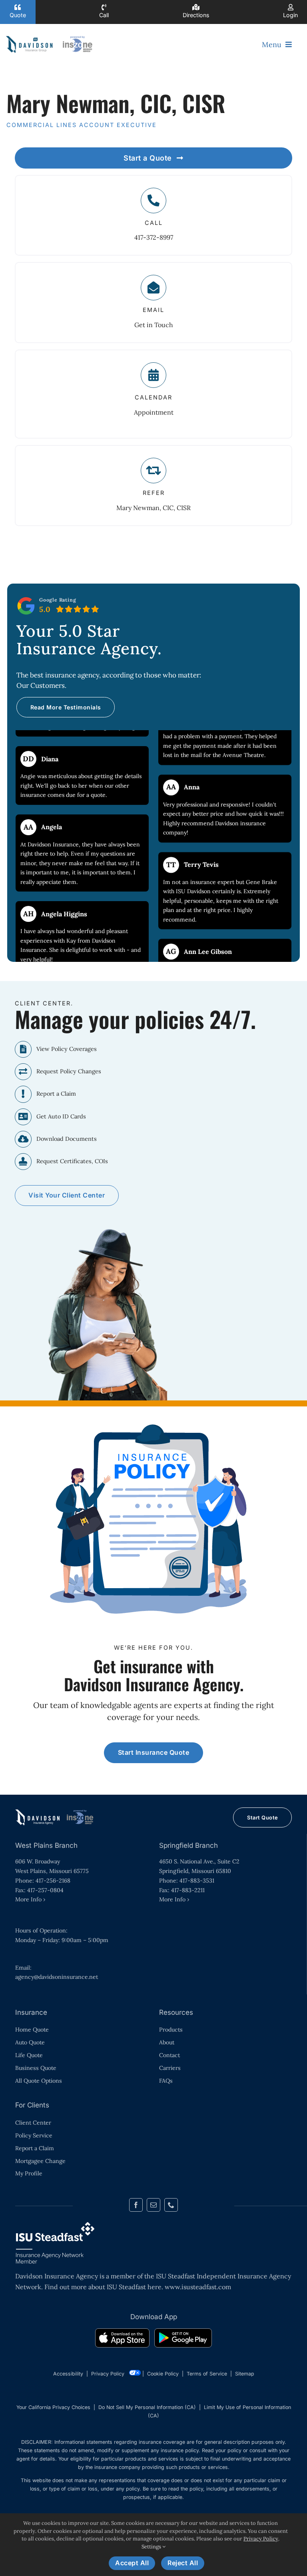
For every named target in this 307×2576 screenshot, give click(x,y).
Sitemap (245, 2374)
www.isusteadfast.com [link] (198, 2287)
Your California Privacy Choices (53, 2407)
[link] (122, 2340)
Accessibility (68, 2374)
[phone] (171, 2205)
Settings (152, 2547)
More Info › (30, 1899)
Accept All (132, 2563)
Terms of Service (207, 2374)
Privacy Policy (108, 2374)
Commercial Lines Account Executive (82, 125)
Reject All (183, 2563)
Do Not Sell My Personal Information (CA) (147, 2407)
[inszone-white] (55, 1812)
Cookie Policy (163, 2374)
